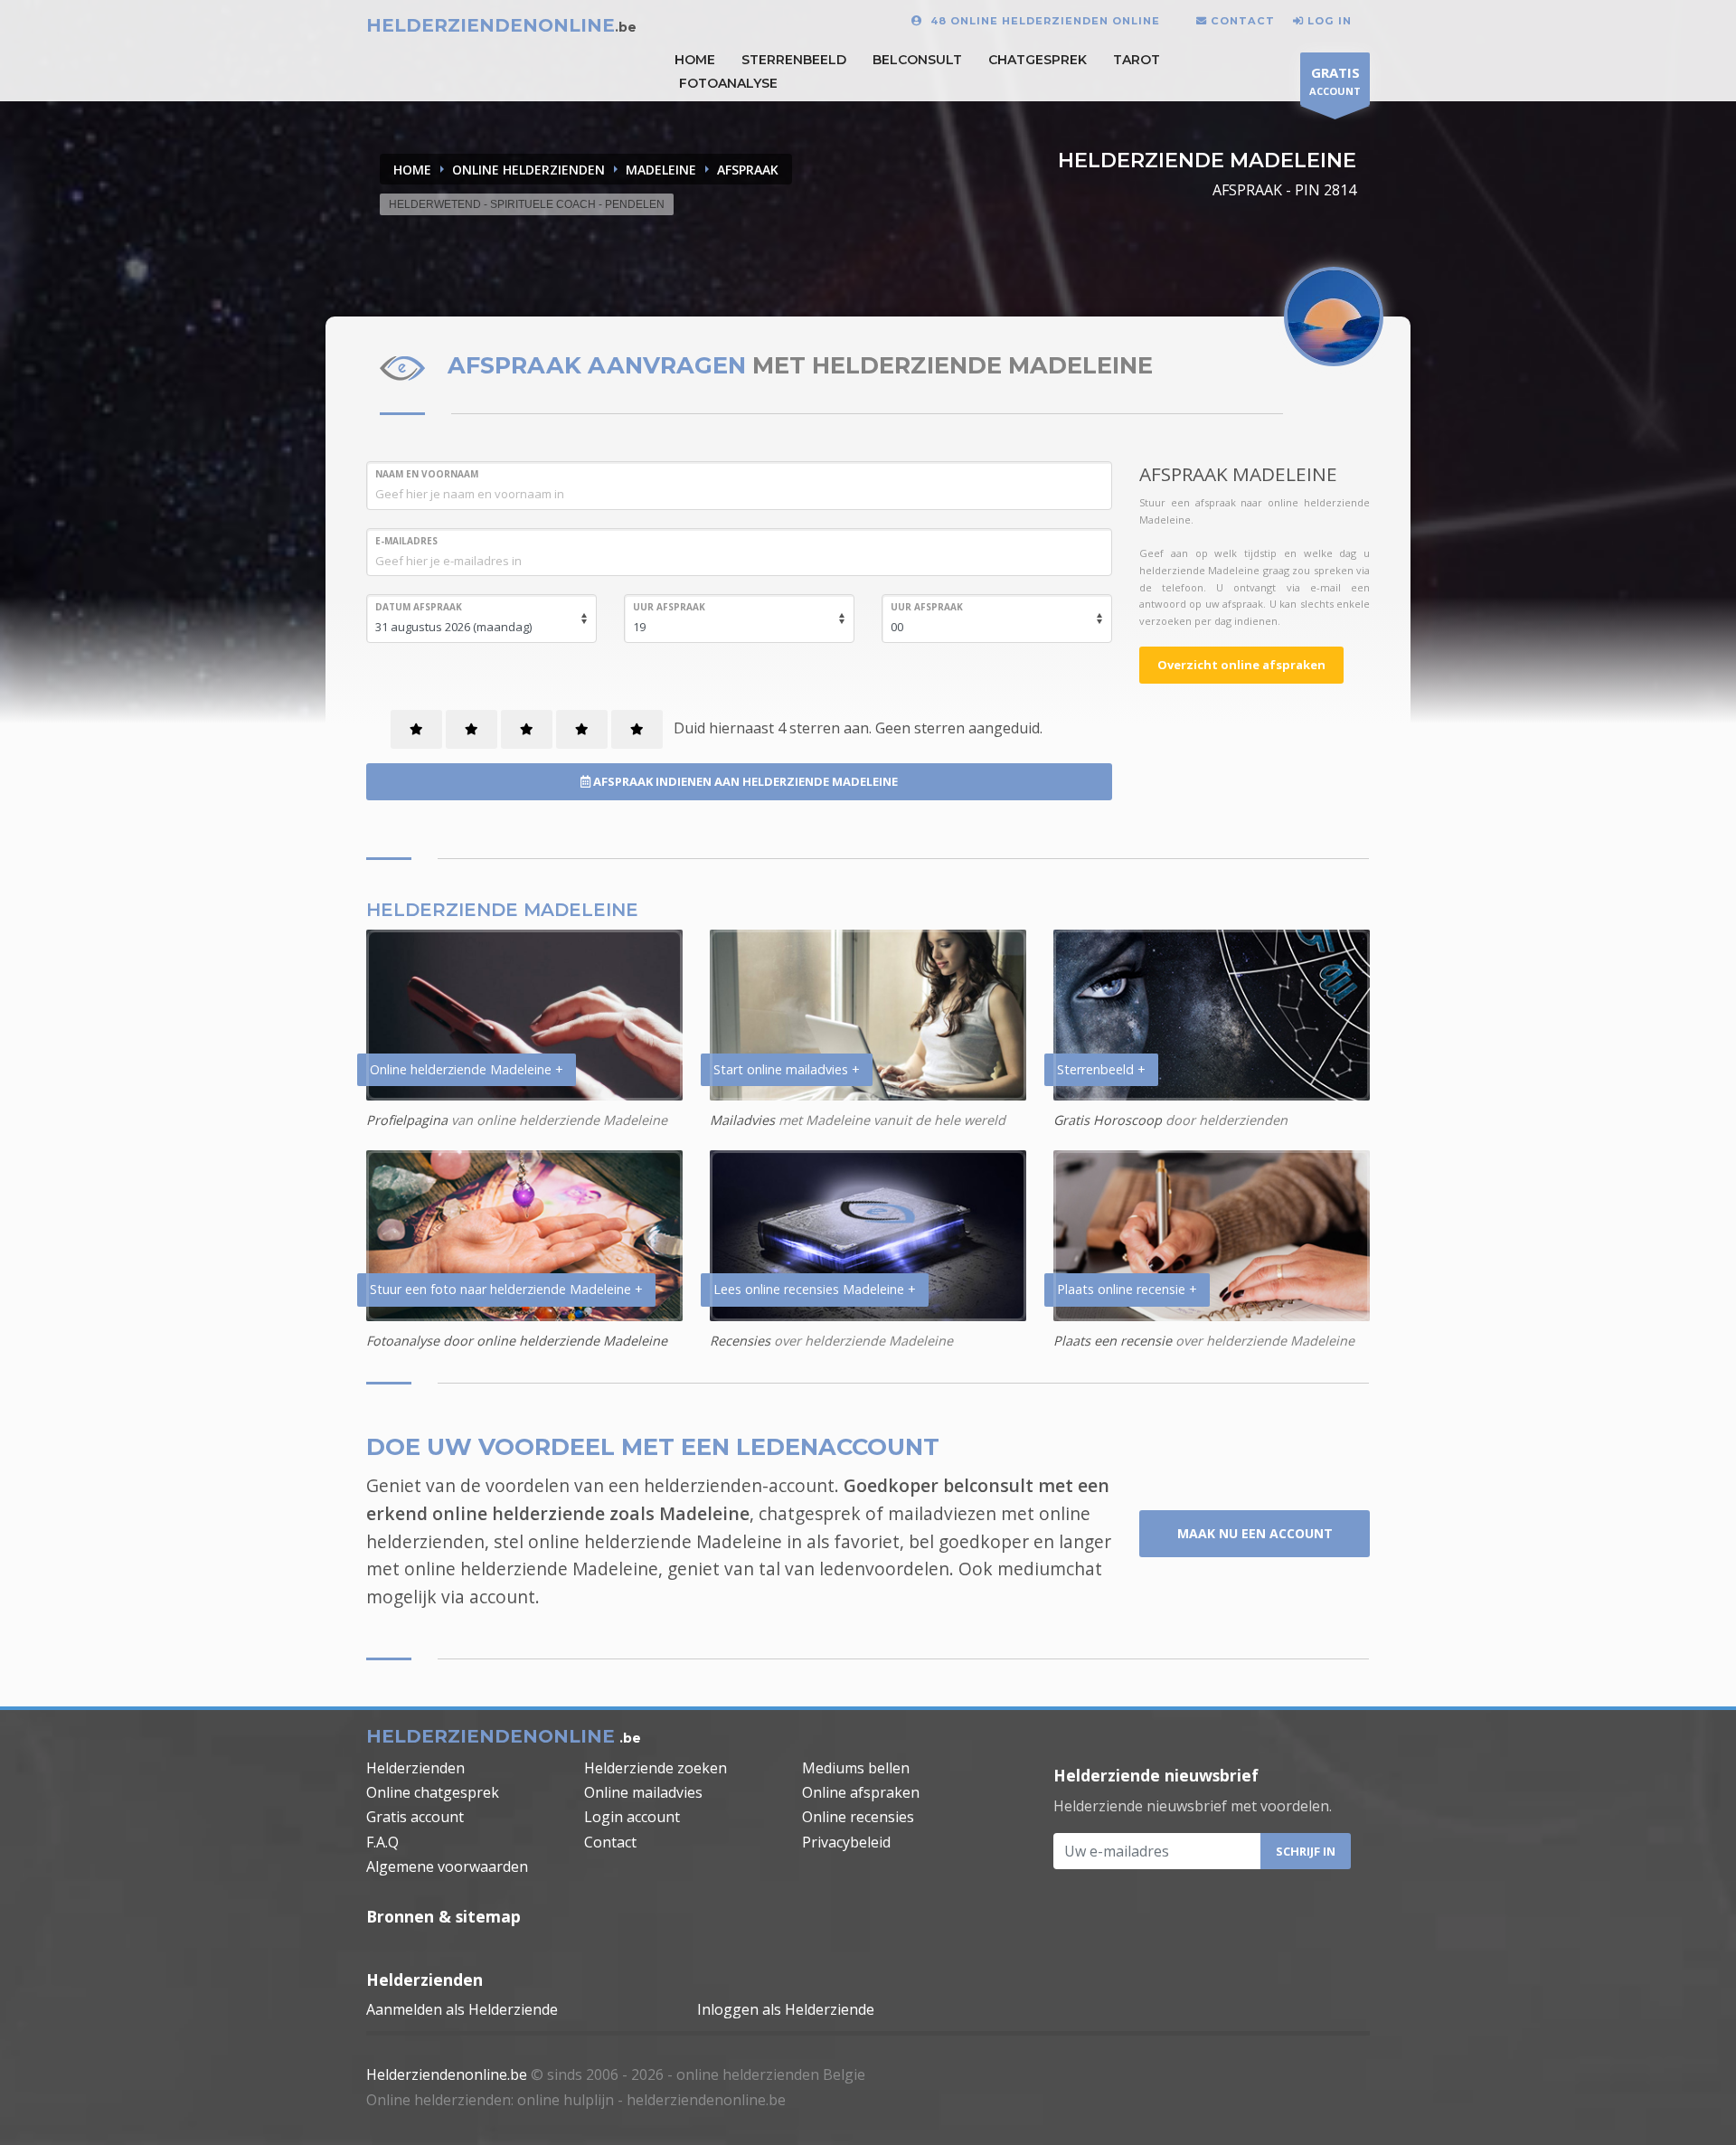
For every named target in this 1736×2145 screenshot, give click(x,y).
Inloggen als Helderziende (786, 2009)
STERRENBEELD (794, 60)
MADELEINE (661, 170)
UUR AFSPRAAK (669, 607)
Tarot (1137, 60)
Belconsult (917, 60)
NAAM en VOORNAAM (427, 474)
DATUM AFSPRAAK (419, 607)
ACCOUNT (1335, 80)
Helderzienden (415, 1768)
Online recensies (858, 1817)
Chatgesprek (1038, 60)
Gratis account (415, 1817)
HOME (695, 60)
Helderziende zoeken (656, 1768)
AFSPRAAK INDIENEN (744, 781)
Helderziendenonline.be (447, 2074)
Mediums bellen (856, 1768)
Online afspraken (861, 1792)
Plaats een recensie (1113, 1341)
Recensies (740, 1341)
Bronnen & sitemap (443, 1916)
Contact (610, 1842)
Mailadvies (742, 1120)
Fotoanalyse (728, 83)
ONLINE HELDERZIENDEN (528, 170)
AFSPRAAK (748, 170)
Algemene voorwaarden (447, 1866)
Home (412, 170)
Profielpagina (407, 1120)
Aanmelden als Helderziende (462, 2009)
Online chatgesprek (433, 1792)
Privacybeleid (846, 1842)
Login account (632, 1817)
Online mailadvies (643, 1792)
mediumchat (1050, 1569)
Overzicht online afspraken (1241, 665)
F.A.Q (382, 1842)
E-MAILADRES (406, 541)
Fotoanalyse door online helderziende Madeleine (517, 1341)
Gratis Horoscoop (1108, 1120)
